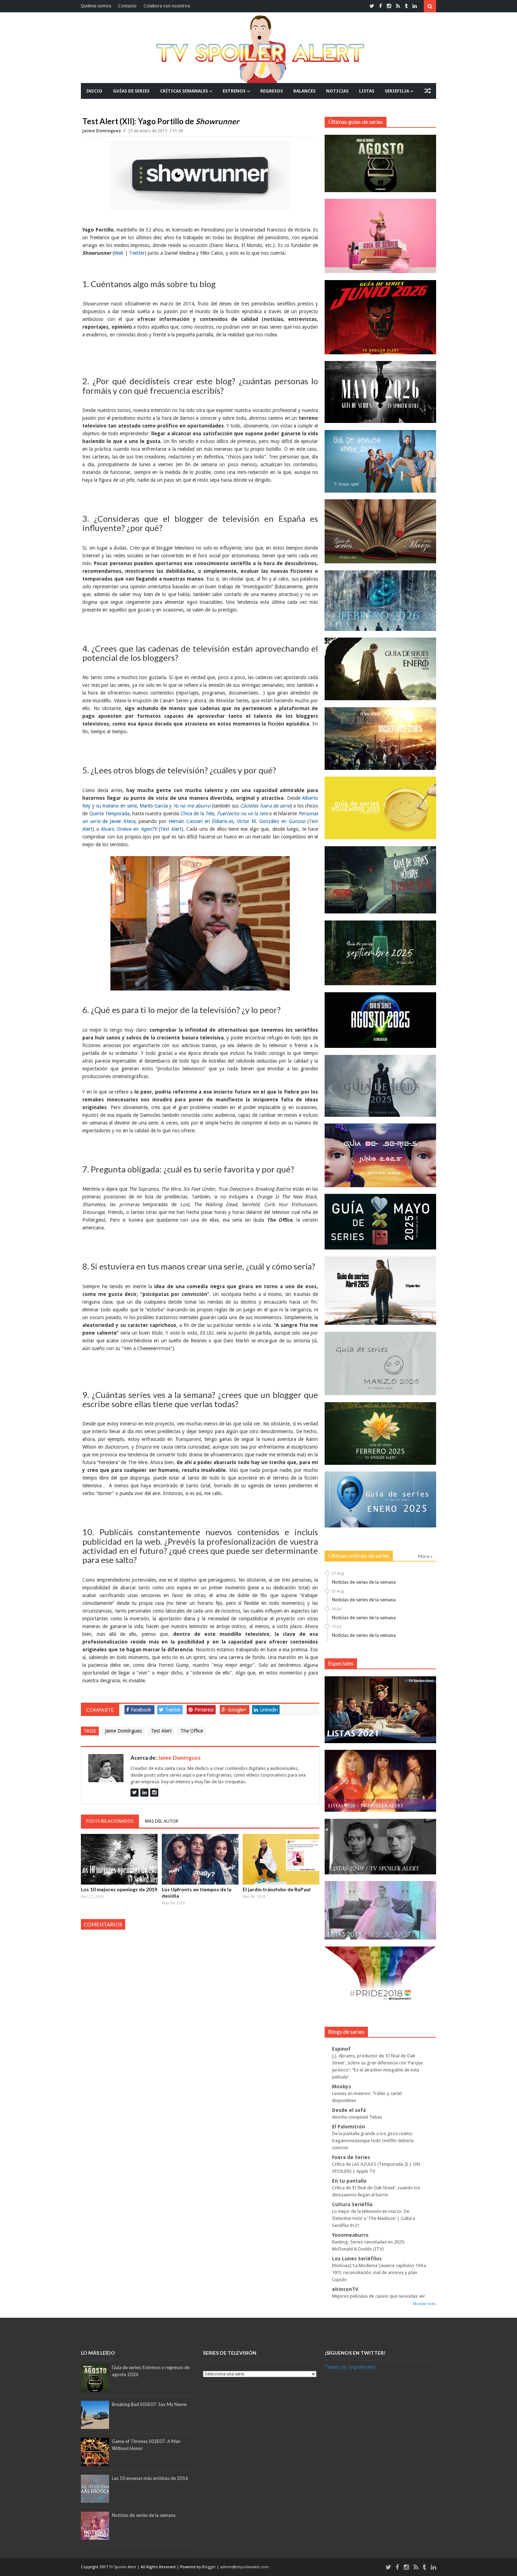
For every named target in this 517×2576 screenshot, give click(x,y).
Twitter (173, 1710)
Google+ (237, 1710)
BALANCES (304, 91)
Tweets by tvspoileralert (350, 2367)
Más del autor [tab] (162, 1821)
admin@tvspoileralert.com (244, 2567)
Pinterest (204, 1710)
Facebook (141, 1710)
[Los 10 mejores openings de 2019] (119, 1859)
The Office (192, 1731)
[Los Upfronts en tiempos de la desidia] (200, 1859)
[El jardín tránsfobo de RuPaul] (281, 1859)
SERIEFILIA (397, 91)
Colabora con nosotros (167, 6)
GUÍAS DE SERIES (131, 91)
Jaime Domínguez (102, 131)
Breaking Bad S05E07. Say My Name (149, 2404)
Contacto (127, 6)
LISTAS (367, 91)
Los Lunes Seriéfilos (357, 2259)
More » (425, 1556)
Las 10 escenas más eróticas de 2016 (150, 2478)
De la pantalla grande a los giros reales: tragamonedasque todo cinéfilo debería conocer (373, 2141)
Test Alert (161, 1731)
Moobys (342, 2087)
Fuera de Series (351, 2157)
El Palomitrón (349, 2127)
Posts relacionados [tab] (110, 1821)
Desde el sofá (349, 2110)
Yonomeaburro (350, 2235)
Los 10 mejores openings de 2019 (119, 1889)
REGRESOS (272, 91)
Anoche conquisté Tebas (357, 2117)
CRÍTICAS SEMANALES (184, 91)
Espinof (341, 2049)
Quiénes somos (96, 6)
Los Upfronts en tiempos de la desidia (197, 1893)
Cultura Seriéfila (352, 2204)
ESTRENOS (234, 91)
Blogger (209, 2567)
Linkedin (269, 1710)
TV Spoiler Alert (123, 2567)
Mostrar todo (425, 2304)
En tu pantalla (349, 2181)
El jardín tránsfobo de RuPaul (277, 1889)
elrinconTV (345, 2289)
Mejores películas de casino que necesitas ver (379, 2296)
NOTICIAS (337, 91)
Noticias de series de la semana (364, 1582)
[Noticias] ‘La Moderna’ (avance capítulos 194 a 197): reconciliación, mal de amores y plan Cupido (379, 2273)
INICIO (94, 91)
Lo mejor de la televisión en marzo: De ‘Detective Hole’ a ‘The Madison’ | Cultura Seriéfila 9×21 (374, 2218)
